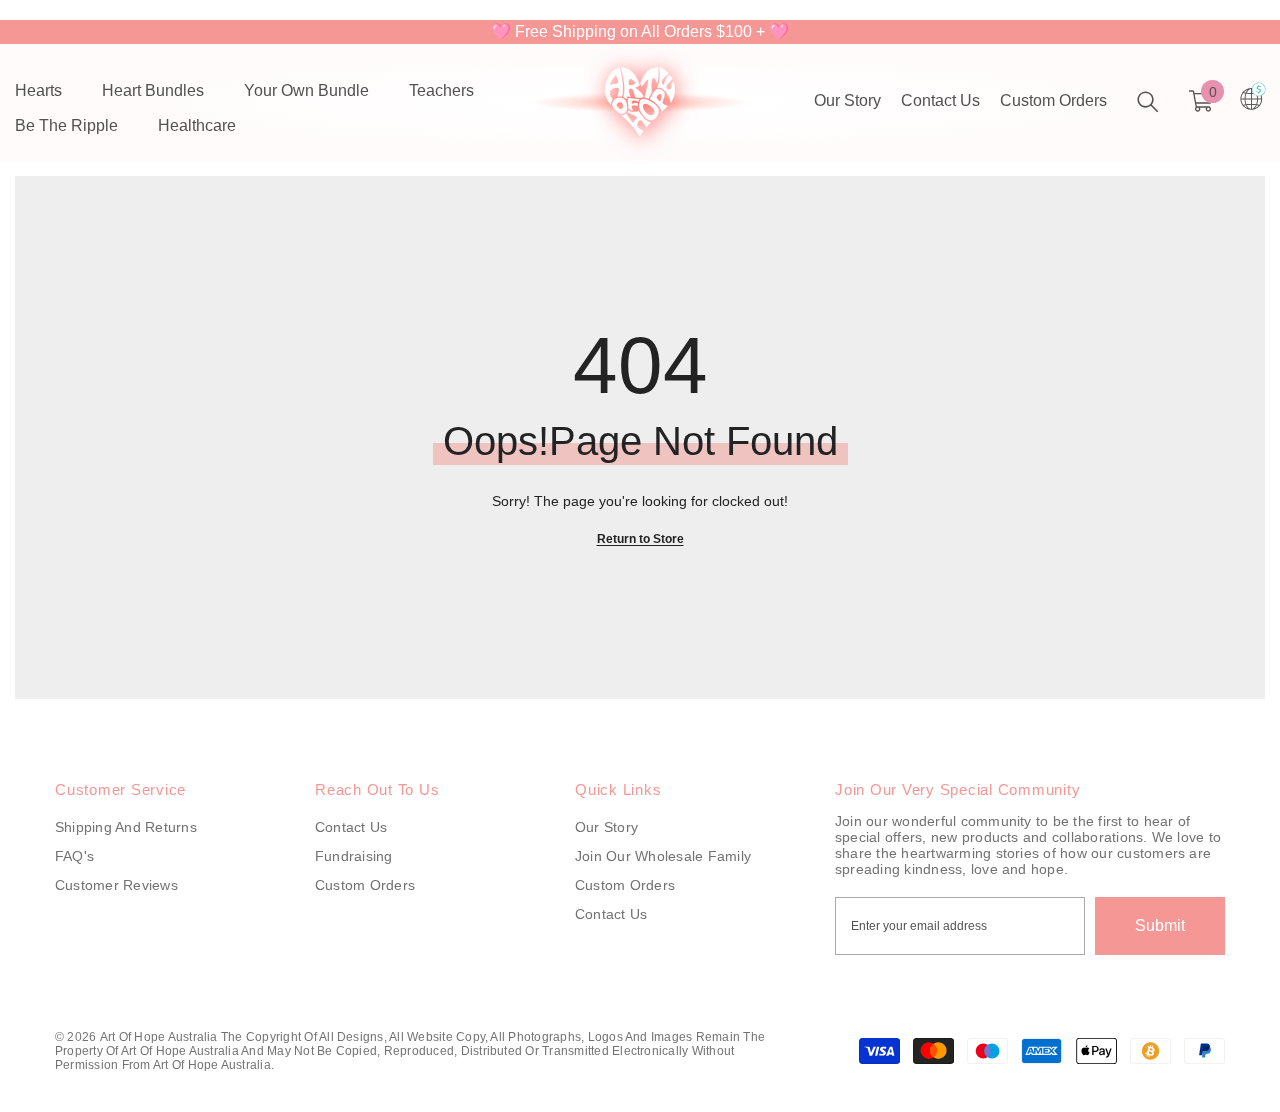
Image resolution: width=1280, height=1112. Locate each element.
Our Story (847, 100)
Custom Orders (1053, 100)
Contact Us (940, 100)
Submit (1160, 925)
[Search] (1148, 101)
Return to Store (640, 539)
